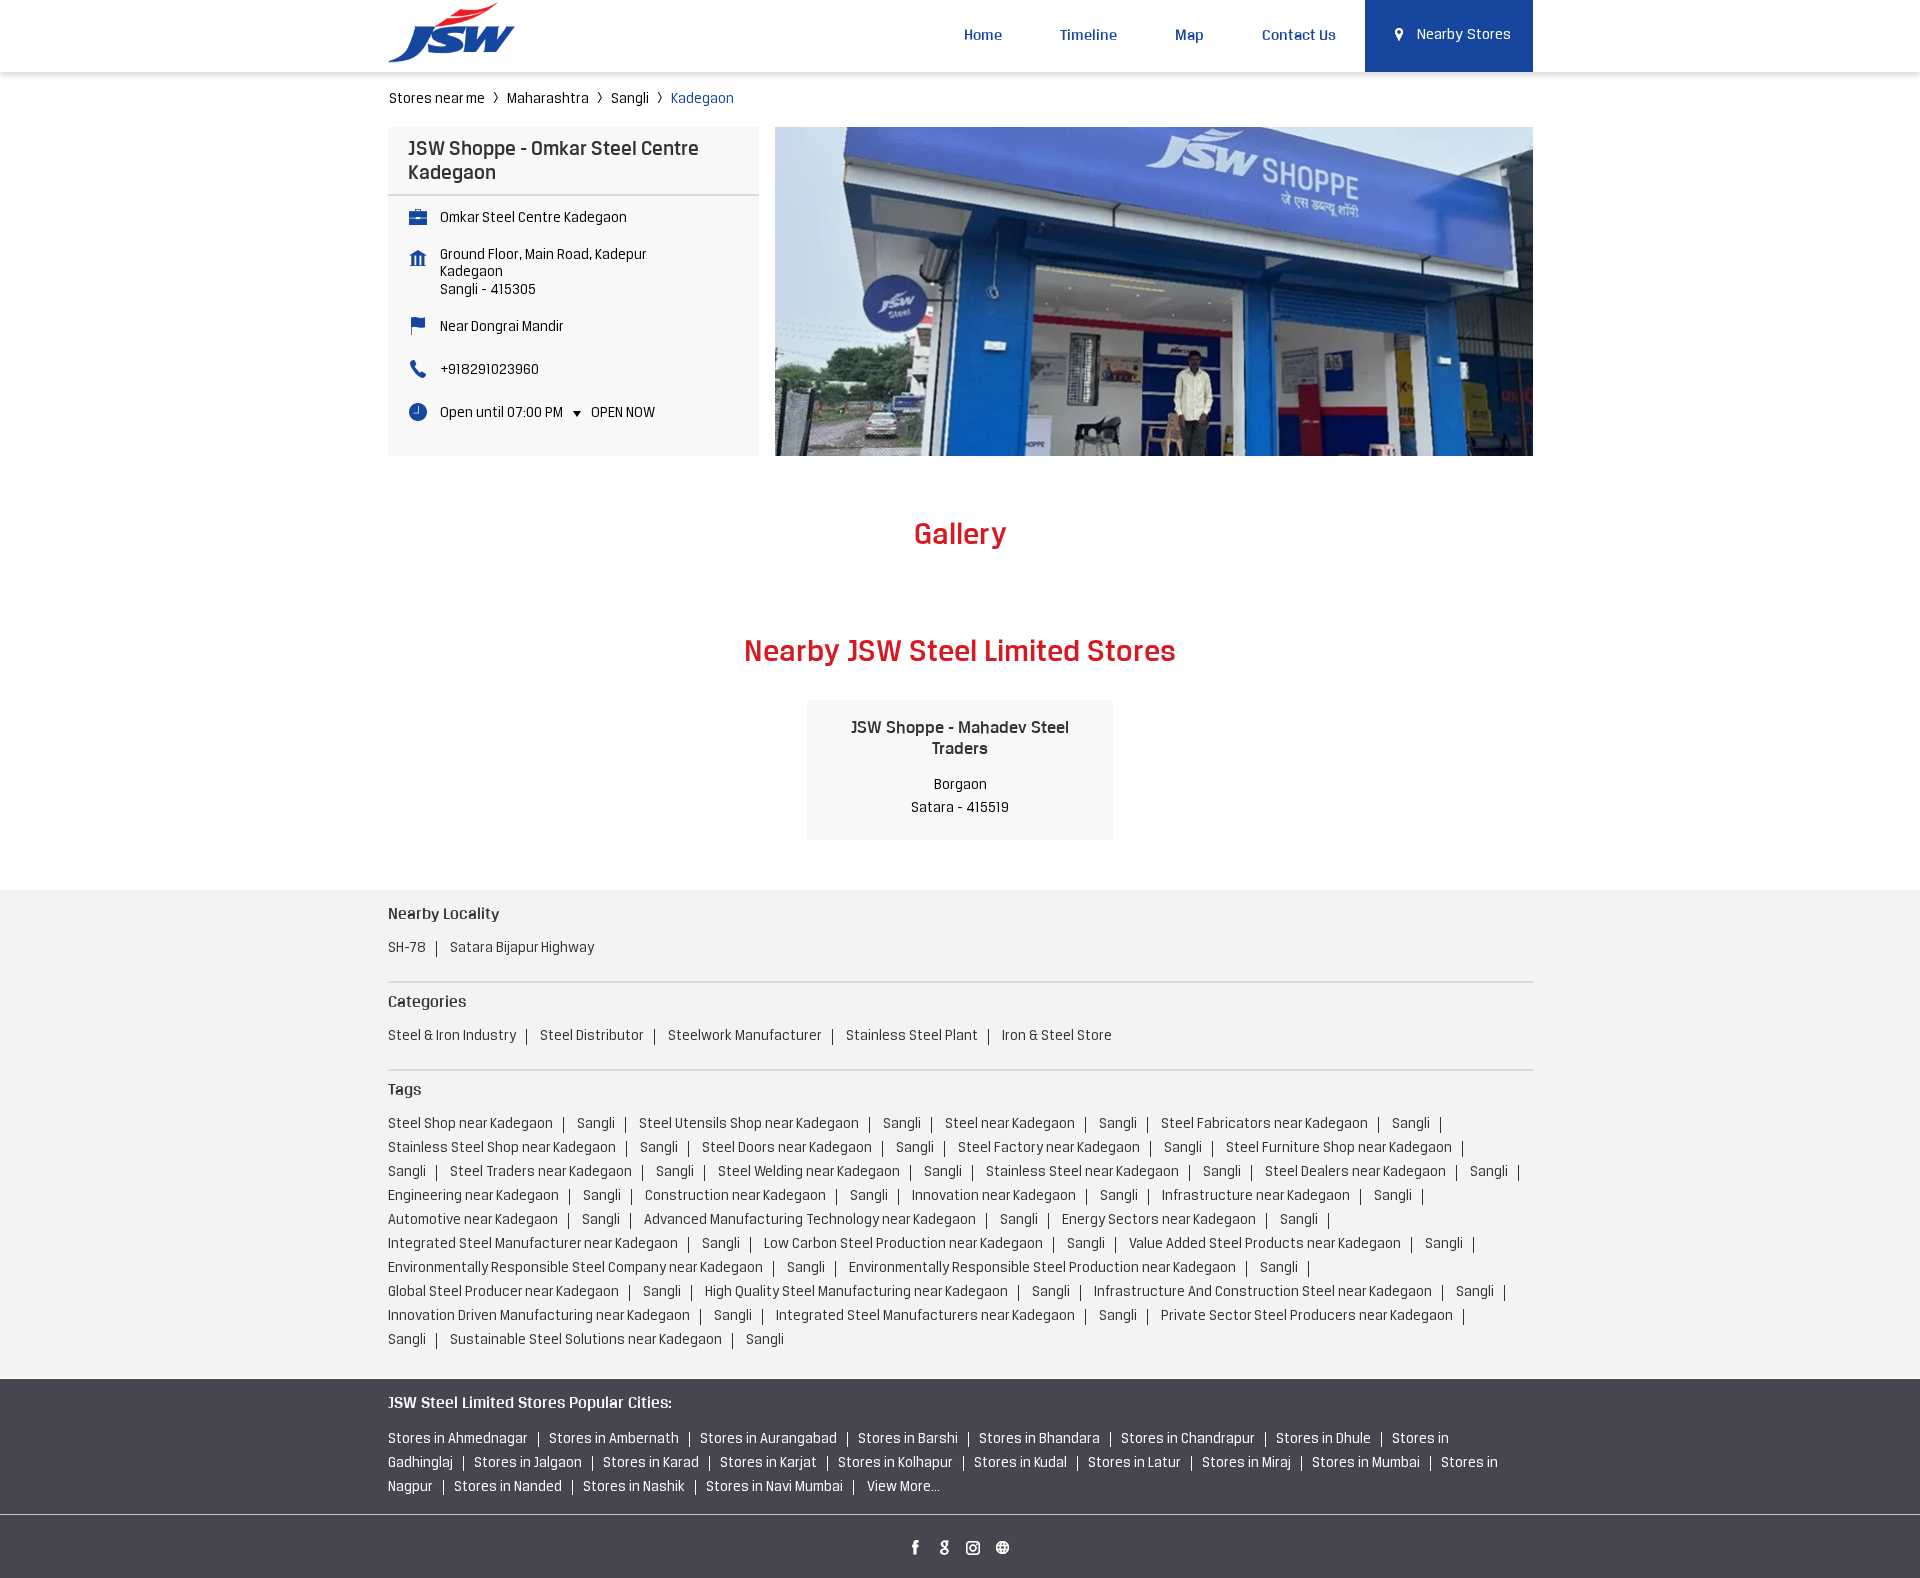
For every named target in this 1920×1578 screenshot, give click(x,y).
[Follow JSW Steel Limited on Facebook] (916, 1544)
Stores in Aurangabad (768, 1439)
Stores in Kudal (1020, 1463)
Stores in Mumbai (1366, 1463)
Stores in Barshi (908, 1439)
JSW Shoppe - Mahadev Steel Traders (960, 737)
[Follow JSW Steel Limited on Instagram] (974, 1544)
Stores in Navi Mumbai (774, 1487)
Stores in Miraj (1246, 1463)
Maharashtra (548, 99)
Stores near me (437, 99)
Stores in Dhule (1323, 1439)
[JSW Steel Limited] (463, 35)
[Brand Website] (1003, 1544)
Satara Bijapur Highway (522, 948)
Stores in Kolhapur (895, 1463)
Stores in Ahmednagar (458, 1439)
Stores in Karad (651, 1463)
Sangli (630, 99)
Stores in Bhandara (1039, 1439)
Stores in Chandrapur (1188, 1439)
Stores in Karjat (768, 1463)
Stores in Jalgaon (528, 1463)
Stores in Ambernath (614, 1439)
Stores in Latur (1134, 1463)
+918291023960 (489, 370)
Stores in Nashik (634, 1487)
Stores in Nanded (508, 1487)
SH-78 (407, 948)
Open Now (623, 413)
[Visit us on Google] (945, 1544)
